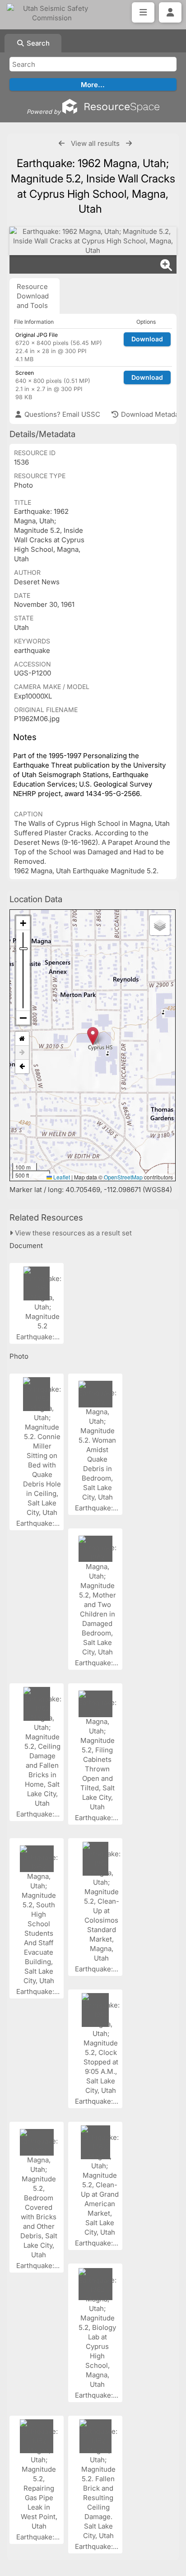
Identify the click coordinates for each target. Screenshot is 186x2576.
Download (147, 339)
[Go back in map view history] (22, 1067)
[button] (93, 1036)
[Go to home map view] (22, 1039)
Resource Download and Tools (33, 296)
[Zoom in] (23, 923)
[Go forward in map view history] (22, 1053)
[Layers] (160, 925)
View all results (95, 143)
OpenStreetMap (123, 1177)
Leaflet (61, 1177)
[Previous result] (62, 143)
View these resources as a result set (72, 1233)
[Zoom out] (23, 1018)
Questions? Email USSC (61, 414)
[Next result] (129, 143)
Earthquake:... (39, 1337)
